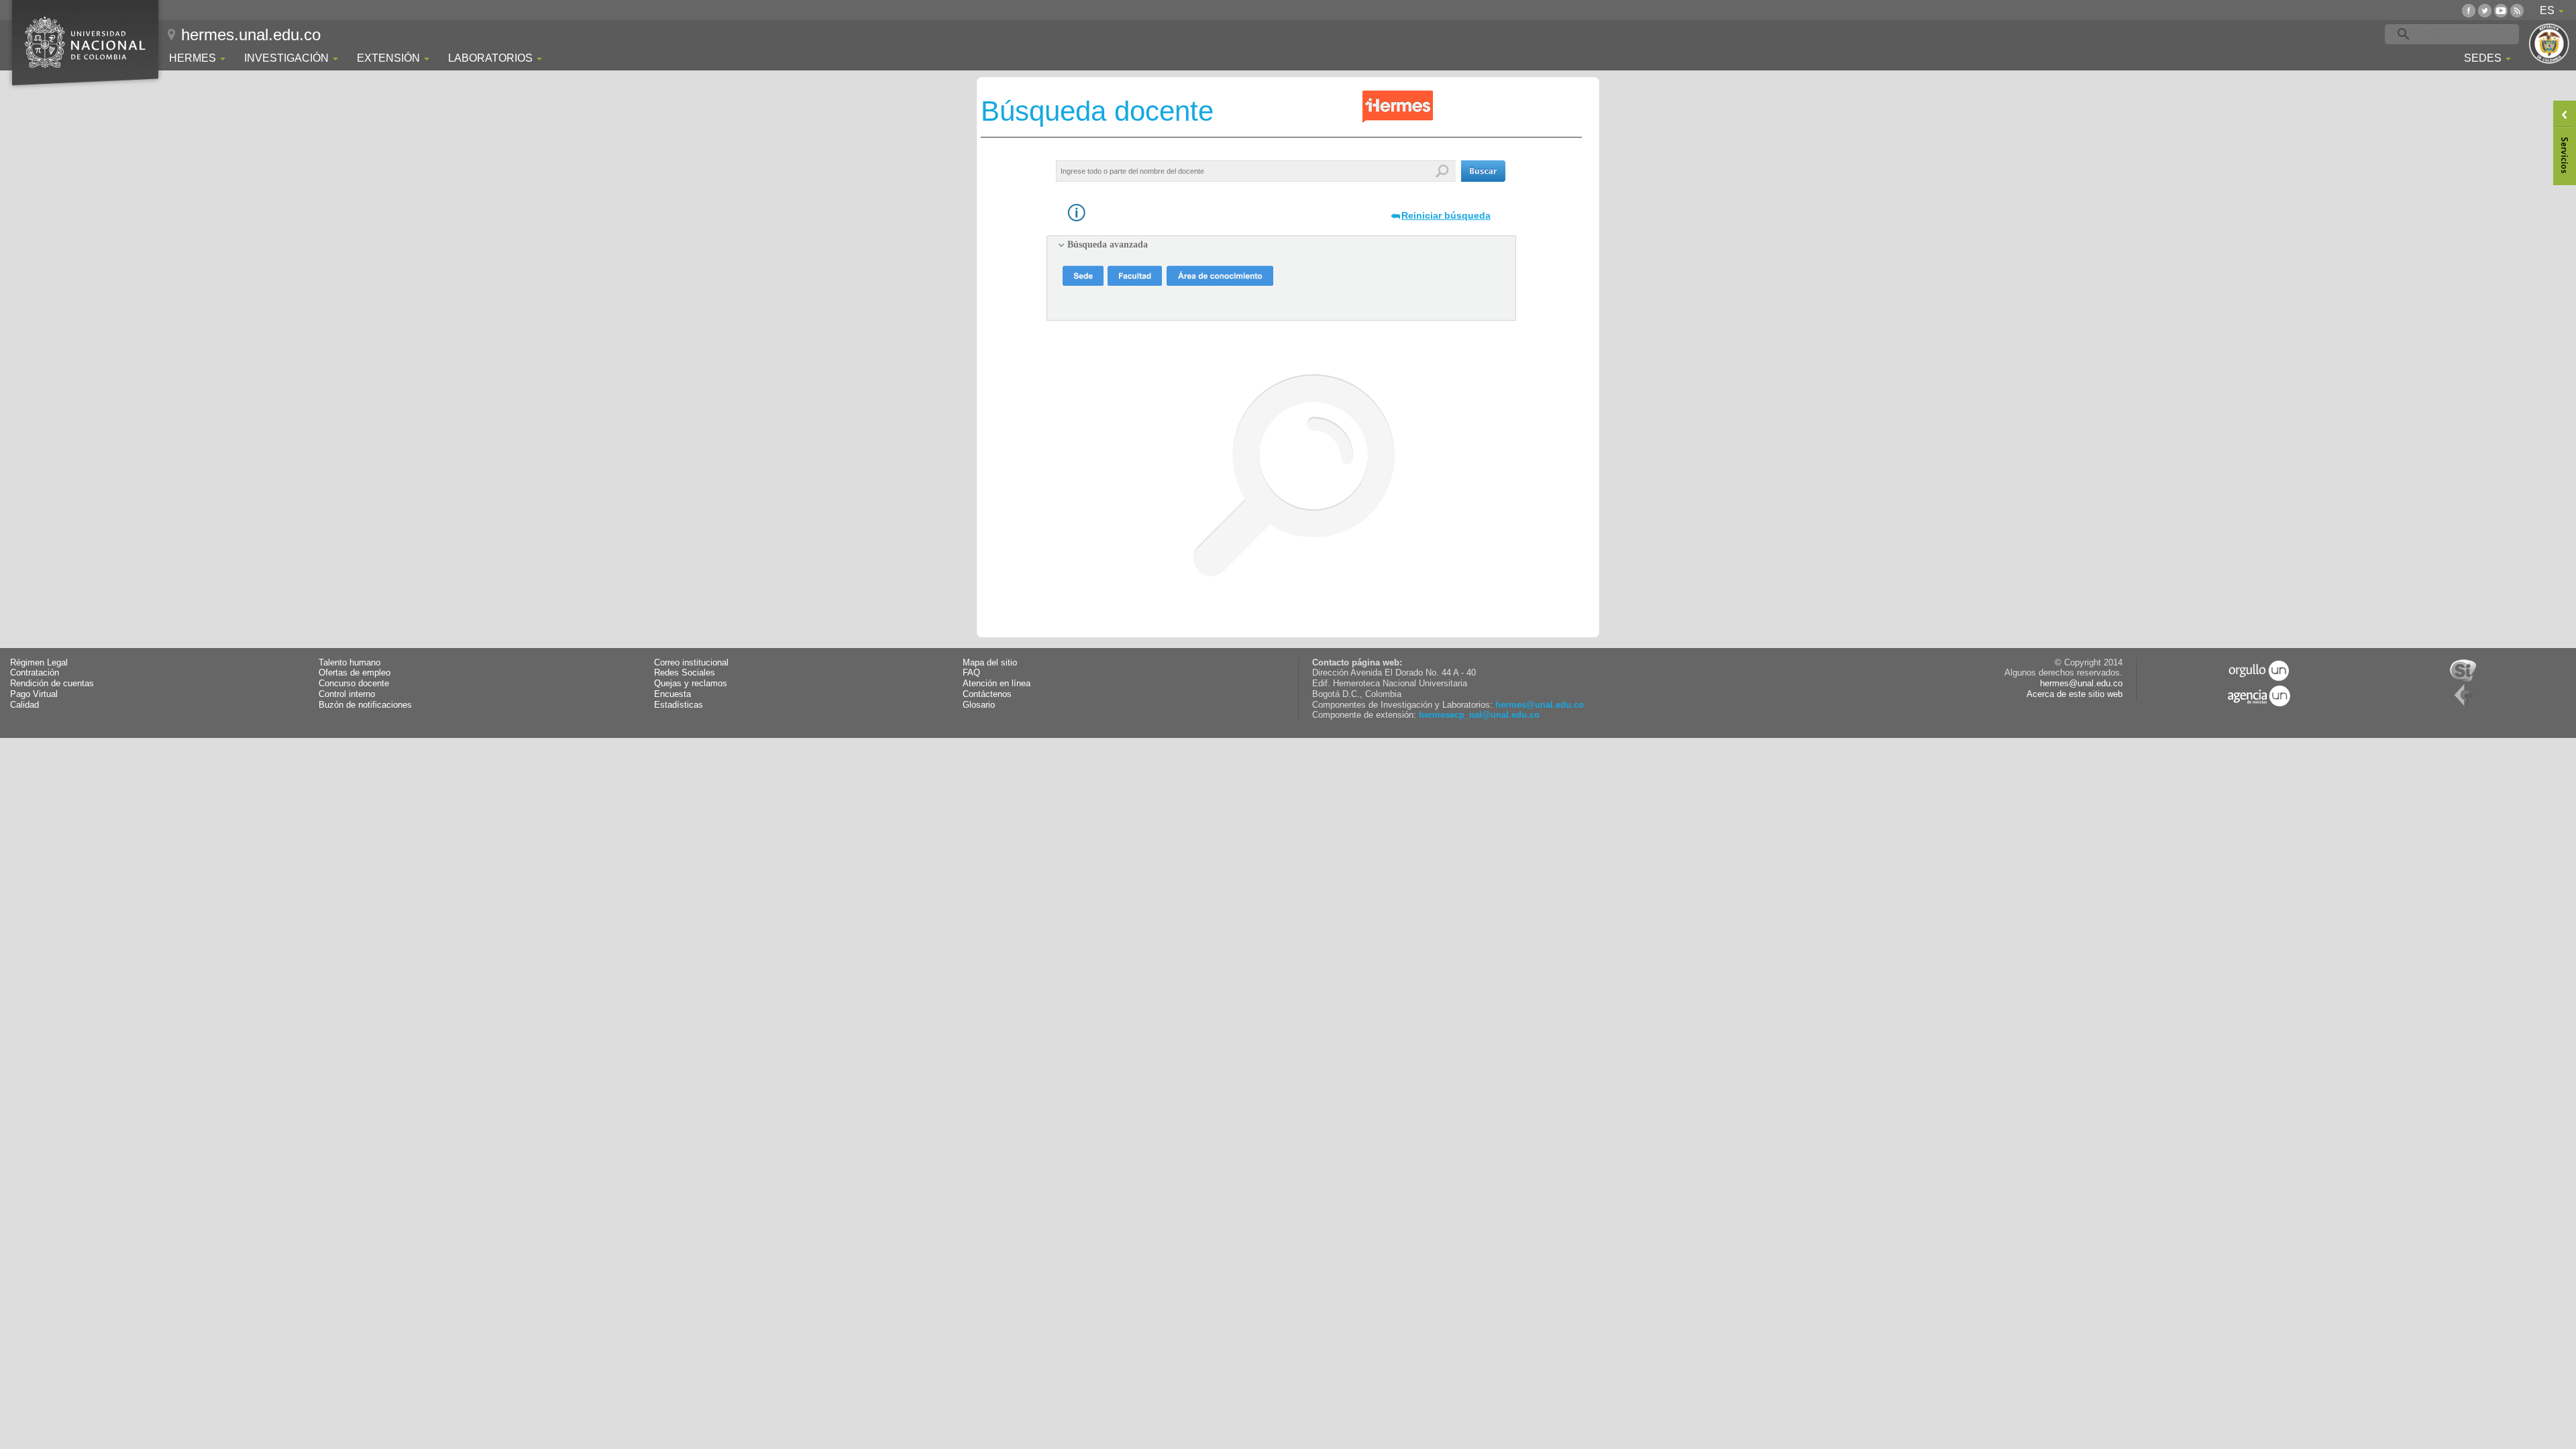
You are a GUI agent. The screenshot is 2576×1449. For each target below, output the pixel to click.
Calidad (24, 705)
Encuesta (673, 694)
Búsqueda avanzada (1108, 245)
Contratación (35, 673)
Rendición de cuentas (52, 684)
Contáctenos (987, 694)
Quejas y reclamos (691, 684)
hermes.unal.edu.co (251, 35)
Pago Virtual (34, 694)
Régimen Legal (39, 663)
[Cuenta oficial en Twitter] (2485, 10)
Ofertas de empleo (355, 673)
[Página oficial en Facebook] (2469, 10)
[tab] (1281, 245)
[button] (1483, 171)
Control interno (347, 694)
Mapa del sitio (990, 663)
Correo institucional (691, 663)
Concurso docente (354, 684)
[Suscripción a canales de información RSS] (2517, 10)
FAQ (971, 673)
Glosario (979, 705)
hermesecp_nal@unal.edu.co (1479, 715)
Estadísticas (679, 705)
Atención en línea (997, 684)
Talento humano (350, 663)
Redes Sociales (685, 673)
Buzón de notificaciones (365, 705)
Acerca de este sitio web (2075, 694)
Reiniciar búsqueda (1446, 215)
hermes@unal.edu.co (1540, 705)
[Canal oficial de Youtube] (2501, 10)
